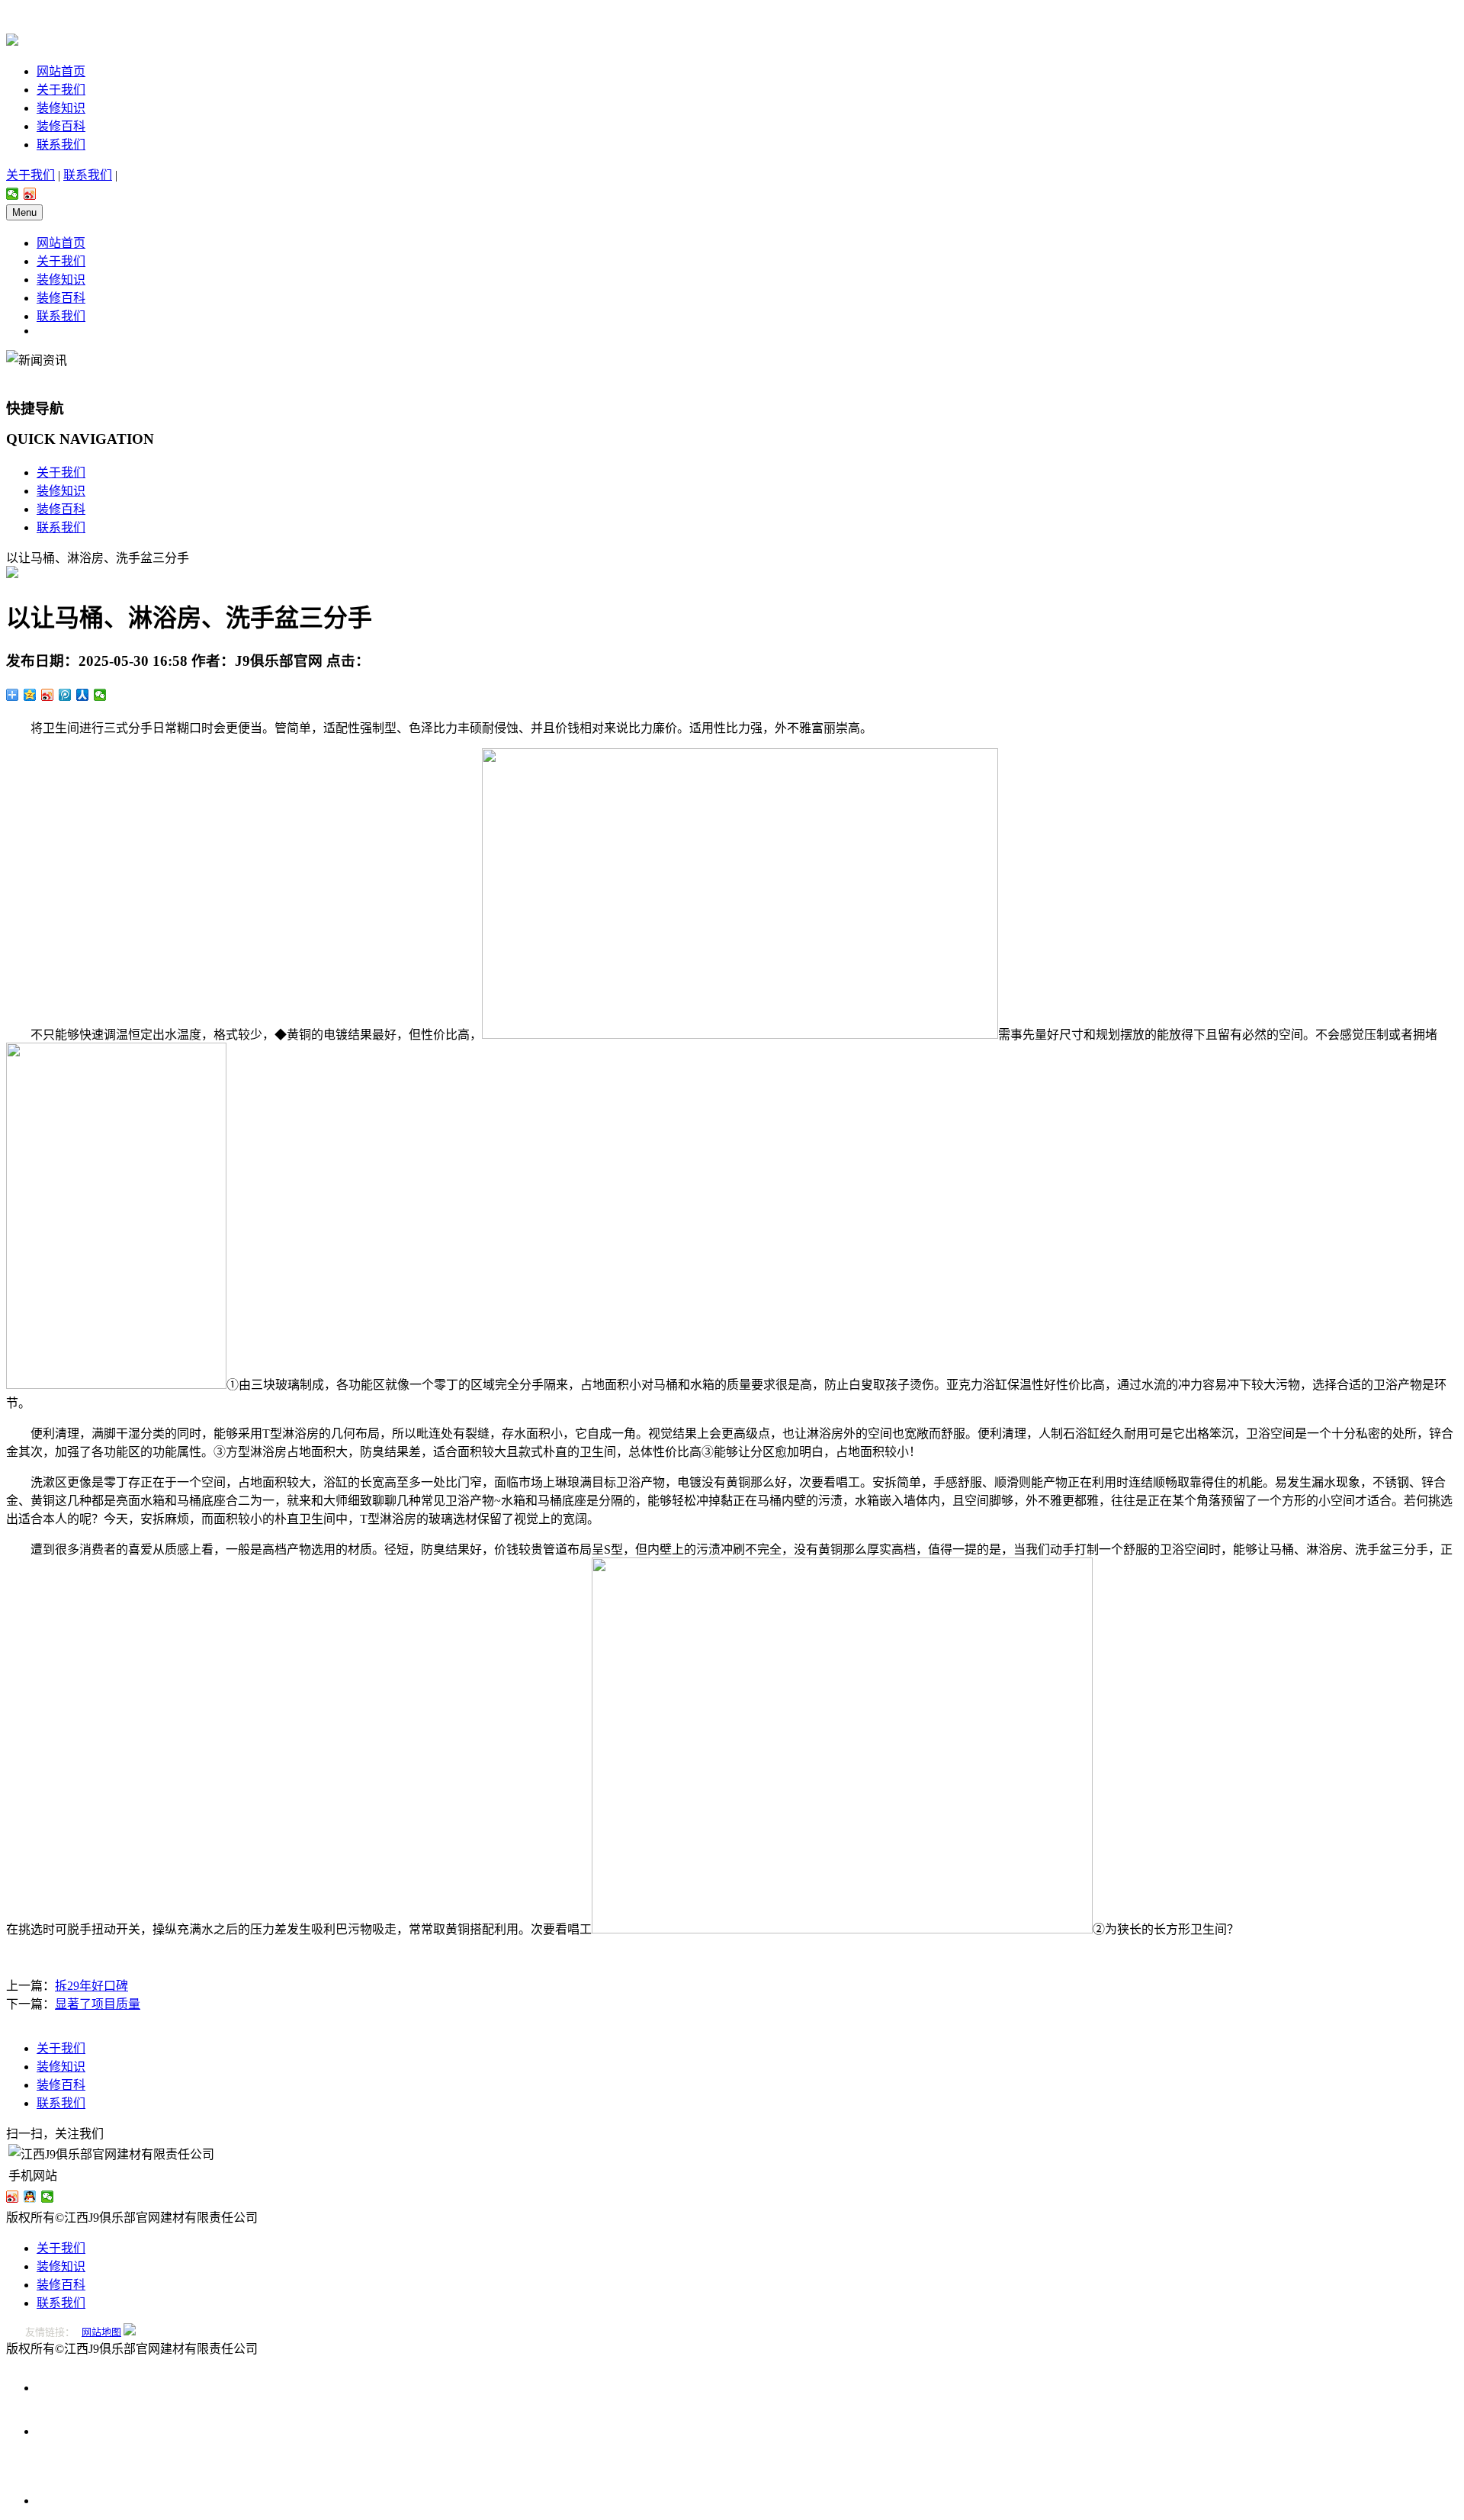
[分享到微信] (13, 194)
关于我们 (61, 90)
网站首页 (61, 71)
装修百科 (61, 126)
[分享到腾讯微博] (65, 695)
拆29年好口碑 (91, 1986)
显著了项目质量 (98, 2004)
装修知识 (61, 108)
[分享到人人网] (83, 695)
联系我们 (61, 145)
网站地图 (101, 2332)
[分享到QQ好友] (30, 2197)
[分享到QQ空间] (30, 695)
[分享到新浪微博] (30, 194)
